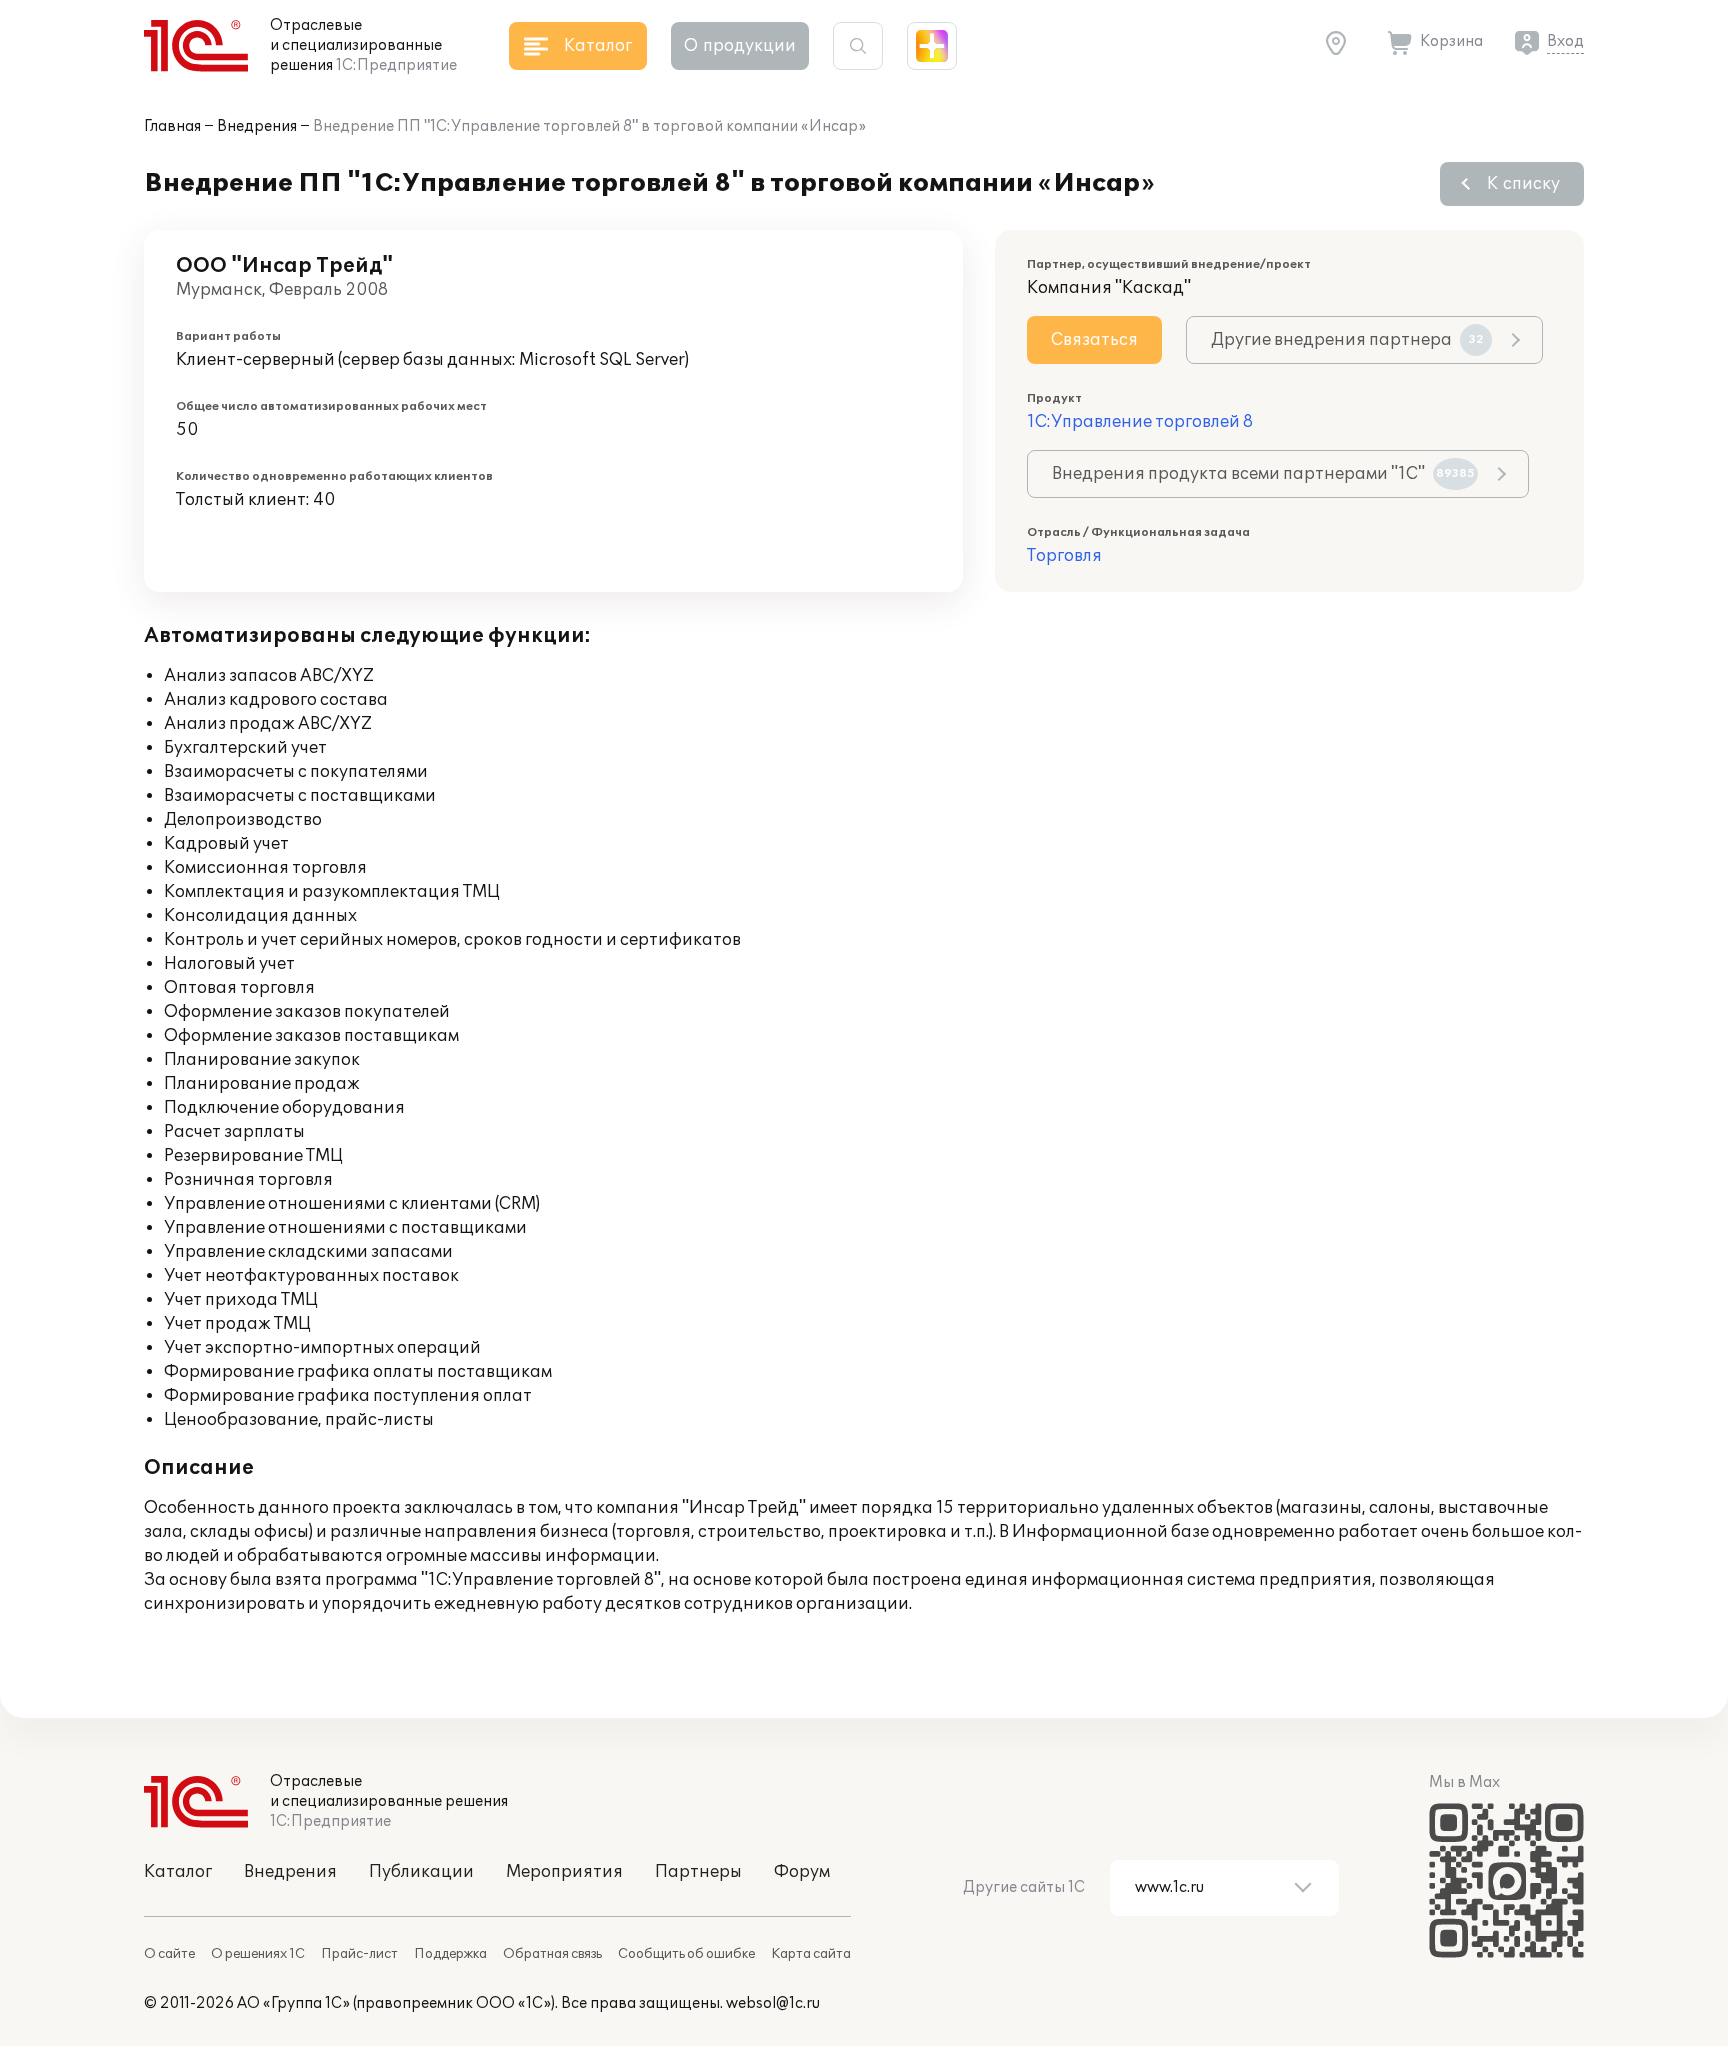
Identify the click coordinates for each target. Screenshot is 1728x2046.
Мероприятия (564, 1872)
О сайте (169, 1954)
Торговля (1064, 556)
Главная (172, 126)
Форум (802, 1872)
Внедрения (257, 126)
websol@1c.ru (773, 2003)
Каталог (178, 1872)
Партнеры (698, 1872)
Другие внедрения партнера (1347, 340)
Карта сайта (811, 1954)
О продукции (740, 46)
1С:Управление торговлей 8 (1140, 422)
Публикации (421, 1872)
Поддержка (450, 1954)
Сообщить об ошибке (686, 1954)
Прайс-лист (359, 1954)
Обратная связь (552, 1954)
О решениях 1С (258, 1954)
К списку (1523, 184)
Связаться (1094, 340)
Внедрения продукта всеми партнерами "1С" (1263, 474)
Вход (1565, 41)
